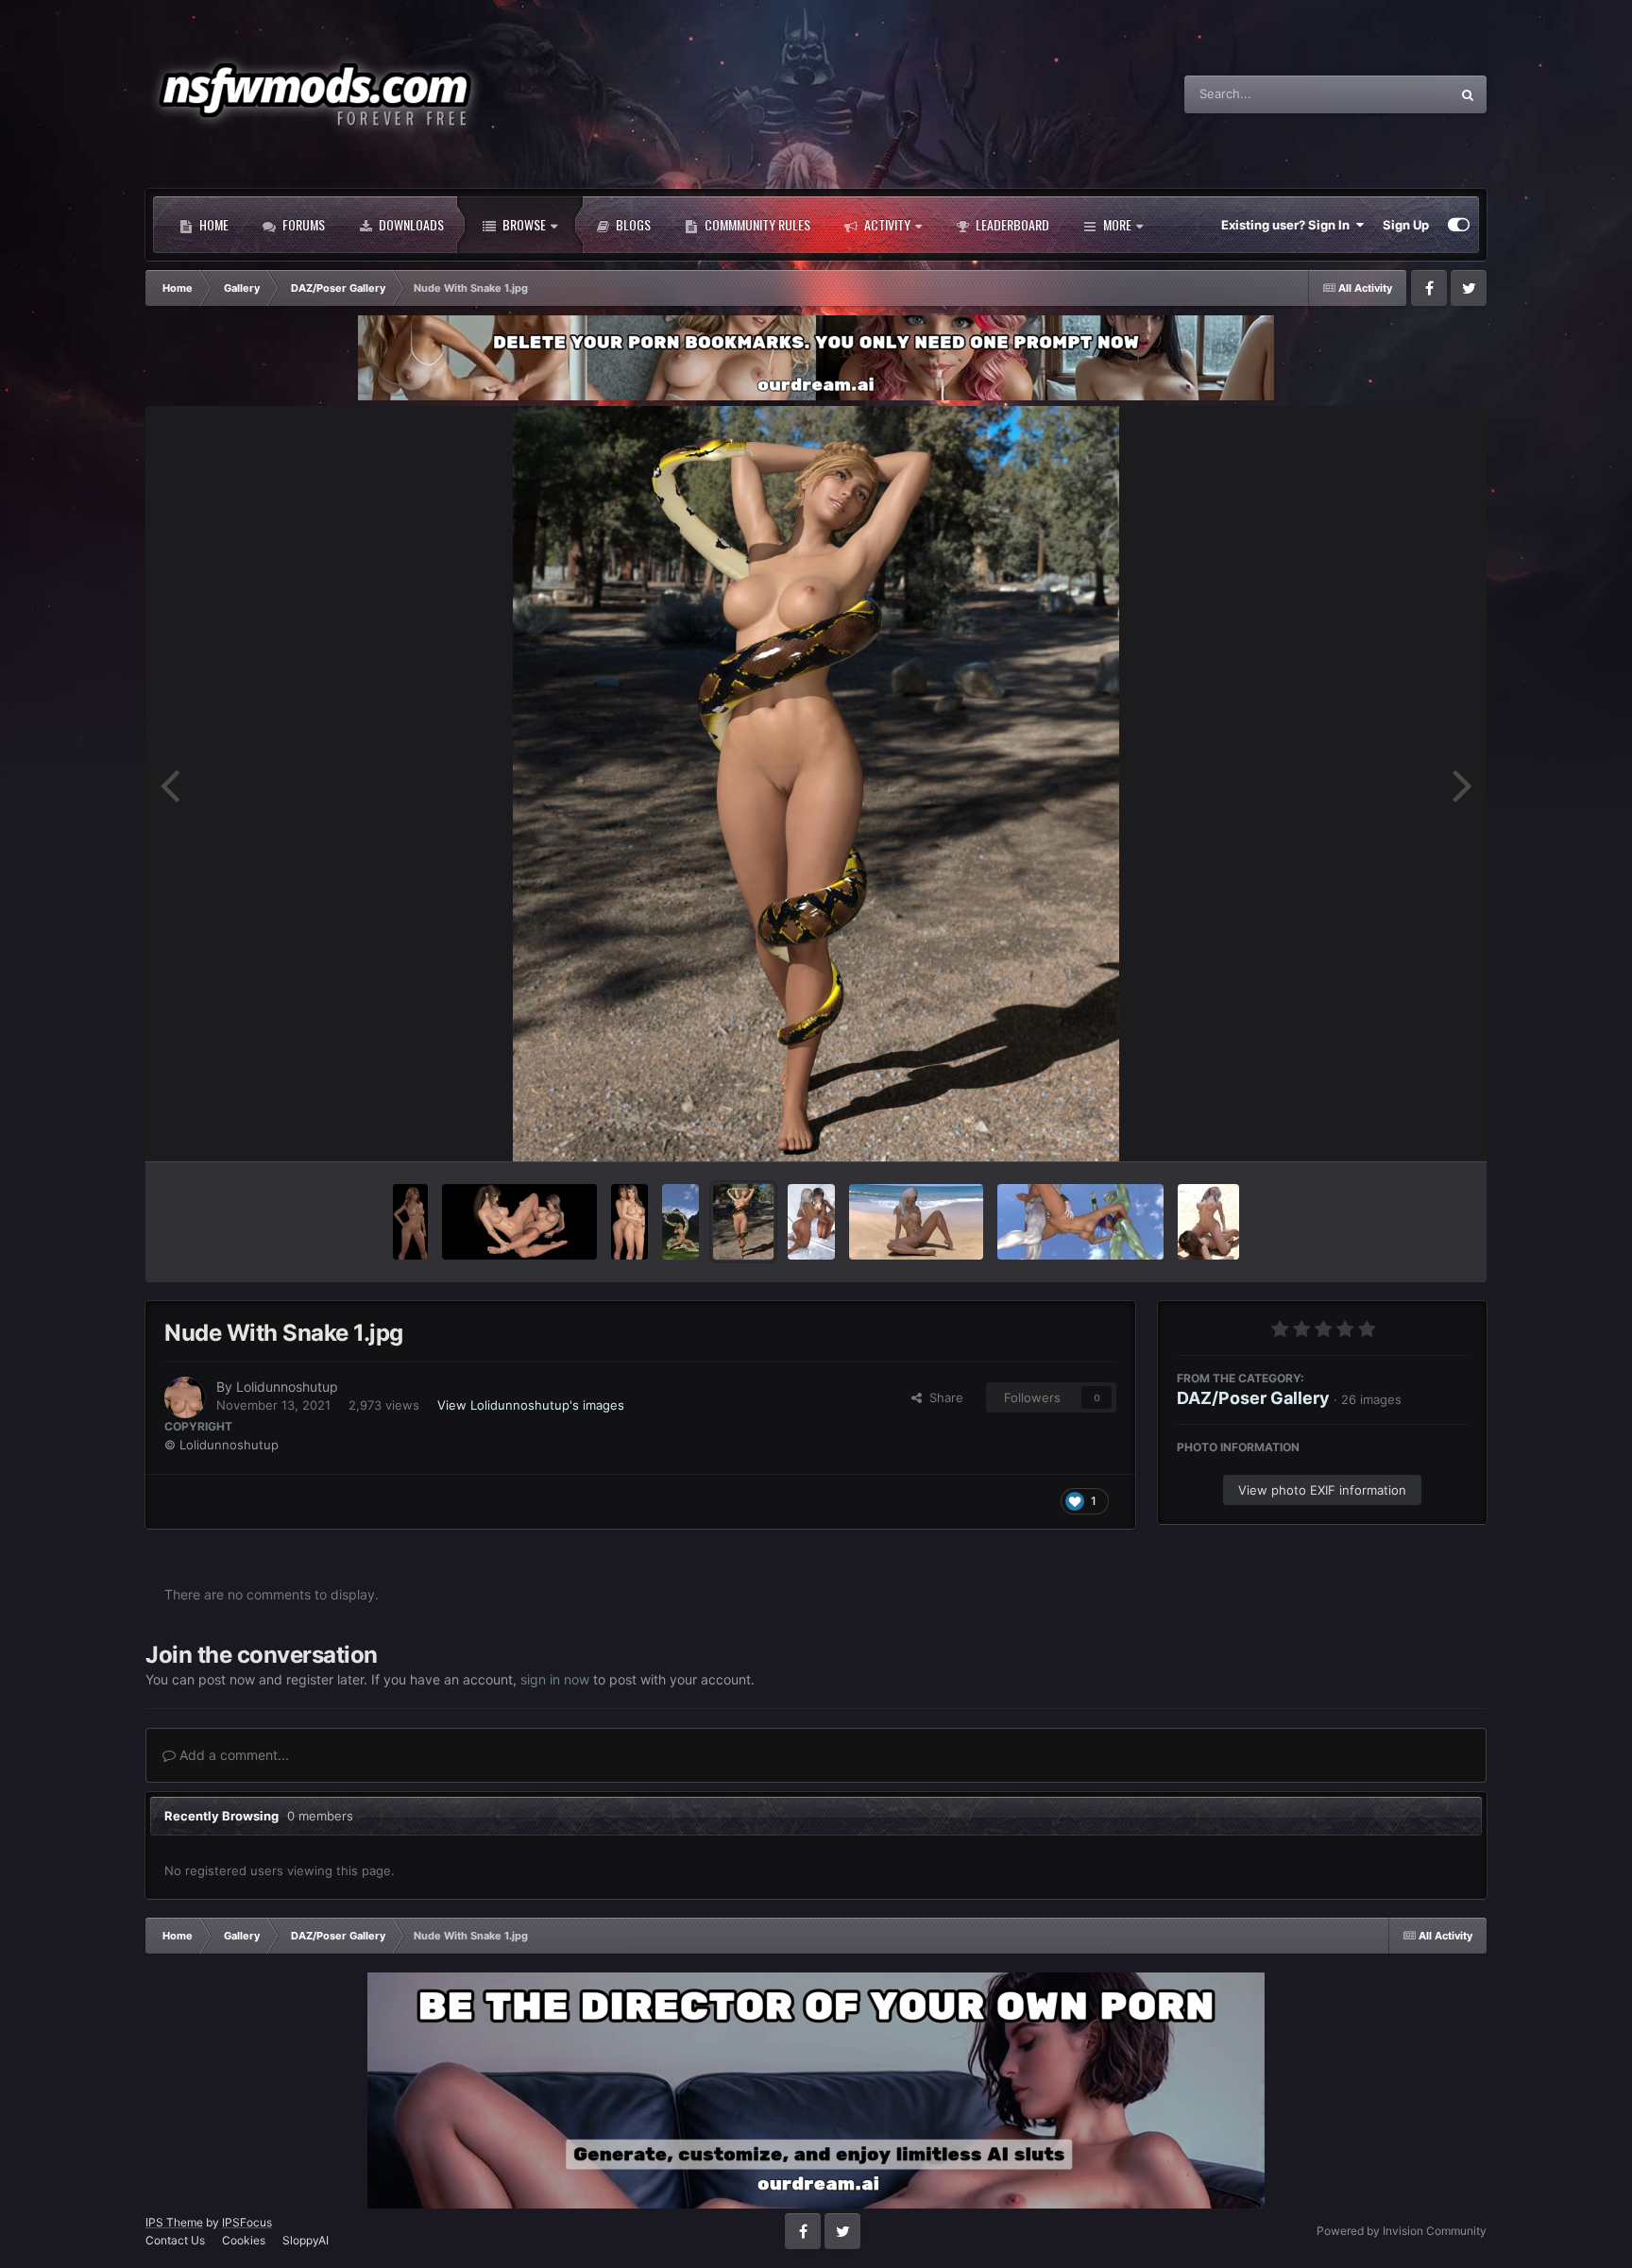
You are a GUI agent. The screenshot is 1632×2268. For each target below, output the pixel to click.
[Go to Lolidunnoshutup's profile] (185, 1397)
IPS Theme (174, 2222)
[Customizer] (1459, 225)
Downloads (410, 224)
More (1117, 224)
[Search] (1468, 94)
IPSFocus (247, 2222)
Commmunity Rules (756, 224)
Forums (302, 224)
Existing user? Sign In (1288, 225)
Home (212, 224)
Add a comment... (232, 1755)
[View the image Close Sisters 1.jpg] (629, 1222)
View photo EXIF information (1322, 1490)
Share (943, 1397)
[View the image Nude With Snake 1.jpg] (743, 1222)
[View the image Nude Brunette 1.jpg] (410, 1222)
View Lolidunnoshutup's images (531, 1405)
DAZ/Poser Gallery (1253, 1398)
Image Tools (1409, 1126)
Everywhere (1392, 94)
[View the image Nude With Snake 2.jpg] (680, 1222)
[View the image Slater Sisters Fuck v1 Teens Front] (1208, 1222)
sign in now (555, 1679)
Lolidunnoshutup (287, 1387)
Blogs (632, 224)
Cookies (244, 2240)
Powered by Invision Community (1402, 2231)
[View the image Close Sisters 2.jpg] (519, 1222)
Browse (523, 224)
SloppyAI (306, 2240)
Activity (886, 224)
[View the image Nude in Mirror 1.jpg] (811, 1222)
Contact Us (175, 2240)
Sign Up (1406, 225)
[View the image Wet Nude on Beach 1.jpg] (916, 1222)
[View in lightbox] (816, 784)
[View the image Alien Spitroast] (1080, 1222)
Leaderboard (1011, 224)
